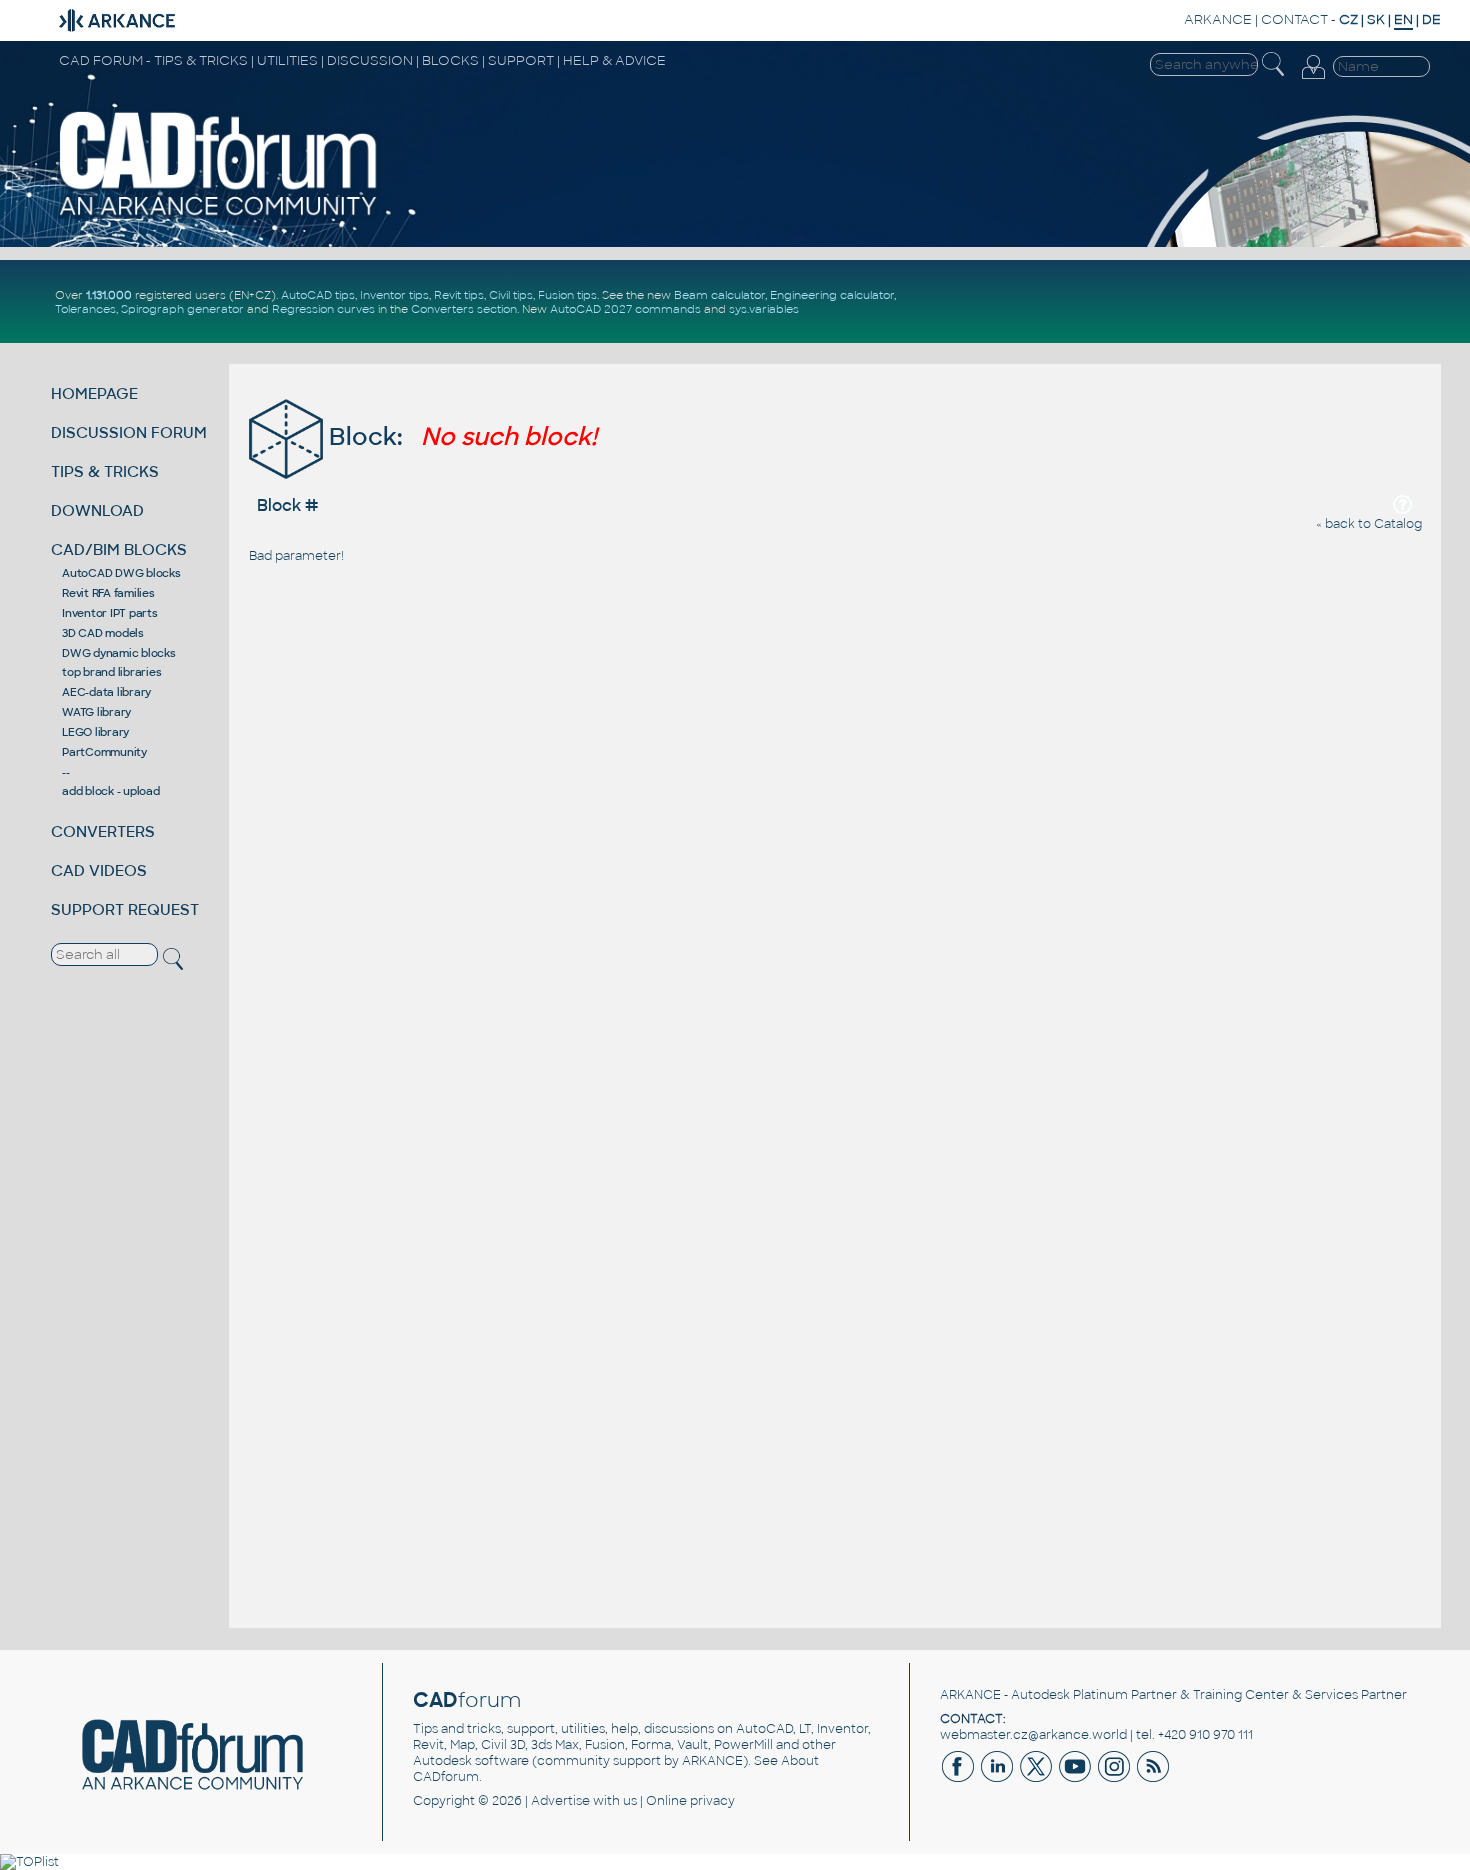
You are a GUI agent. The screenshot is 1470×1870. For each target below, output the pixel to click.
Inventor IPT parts (110, 613)
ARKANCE (1218, 19)
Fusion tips (567, 295)
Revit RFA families (108, 593)
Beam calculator (719, 295)
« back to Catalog (1369, 524)
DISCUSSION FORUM (129, 432)
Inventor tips (394, 295)
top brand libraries (111, 672)
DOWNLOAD (97, 510)
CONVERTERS (103, 831)
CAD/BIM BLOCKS (119, 549)
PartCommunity (104, 752)
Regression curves (323, 309)
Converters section (464, 309)
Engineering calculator (832, 295)
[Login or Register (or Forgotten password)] (1313, 79)
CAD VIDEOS (99, 870)
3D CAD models (103, 633)
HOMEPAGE (94, 393)
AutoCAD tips (318, 295)
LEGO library (95, 732)
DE (1431, 19)
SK (1376, 19)
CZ (1348, 19)
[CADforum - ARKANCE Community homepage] (218, 215)
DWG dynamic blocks (119, 653)
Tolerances (85, 309)
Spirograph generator (182, 309)
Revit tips (459, 295)
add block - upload (111, 791)
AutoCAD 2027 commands (625, 309)
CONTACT (1294, 19)
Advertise (560, 1801)
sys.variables (764, 309)
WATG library (96, 712)
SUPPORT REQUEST (125, 909)
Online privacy (690, 1801)
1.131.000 (109, 295)
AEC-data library (106, 692)
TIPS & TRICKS (105, 471)
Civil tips (511, 295)
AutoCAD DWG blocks (121, 573)
